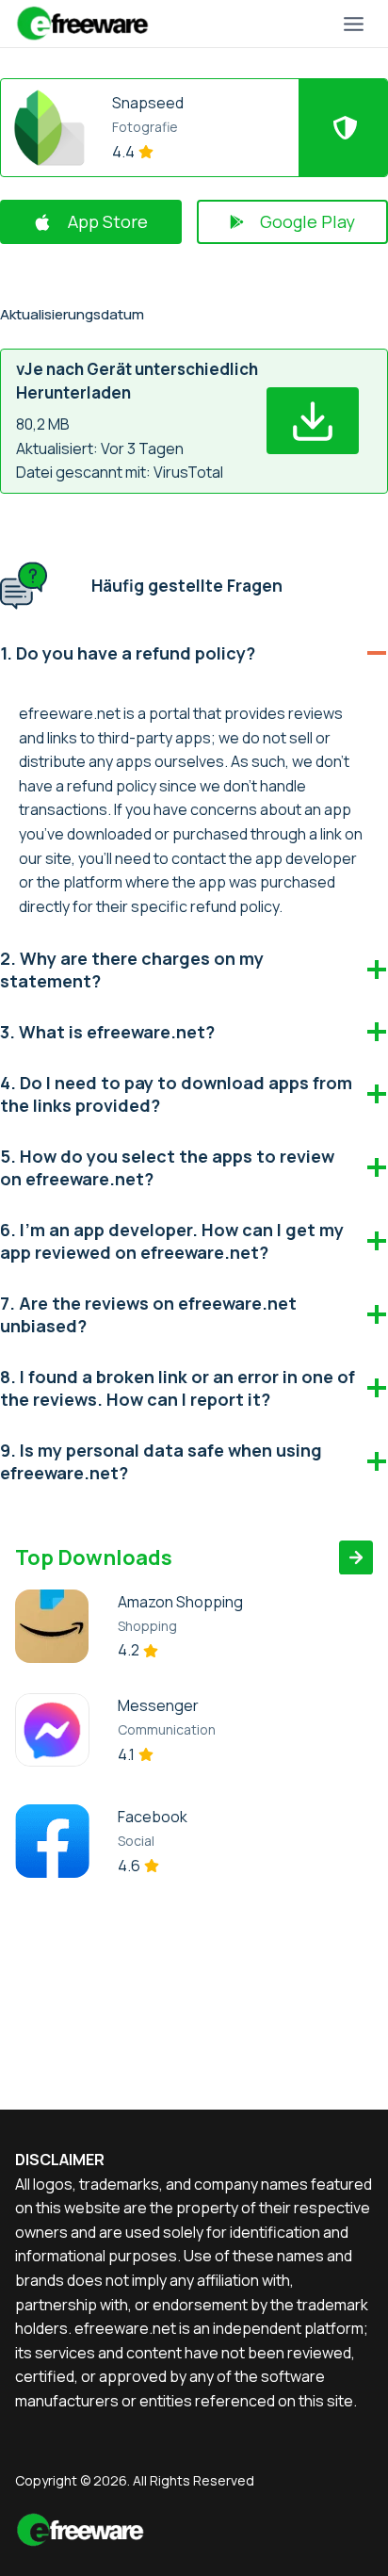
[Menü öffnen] (353, 24)
